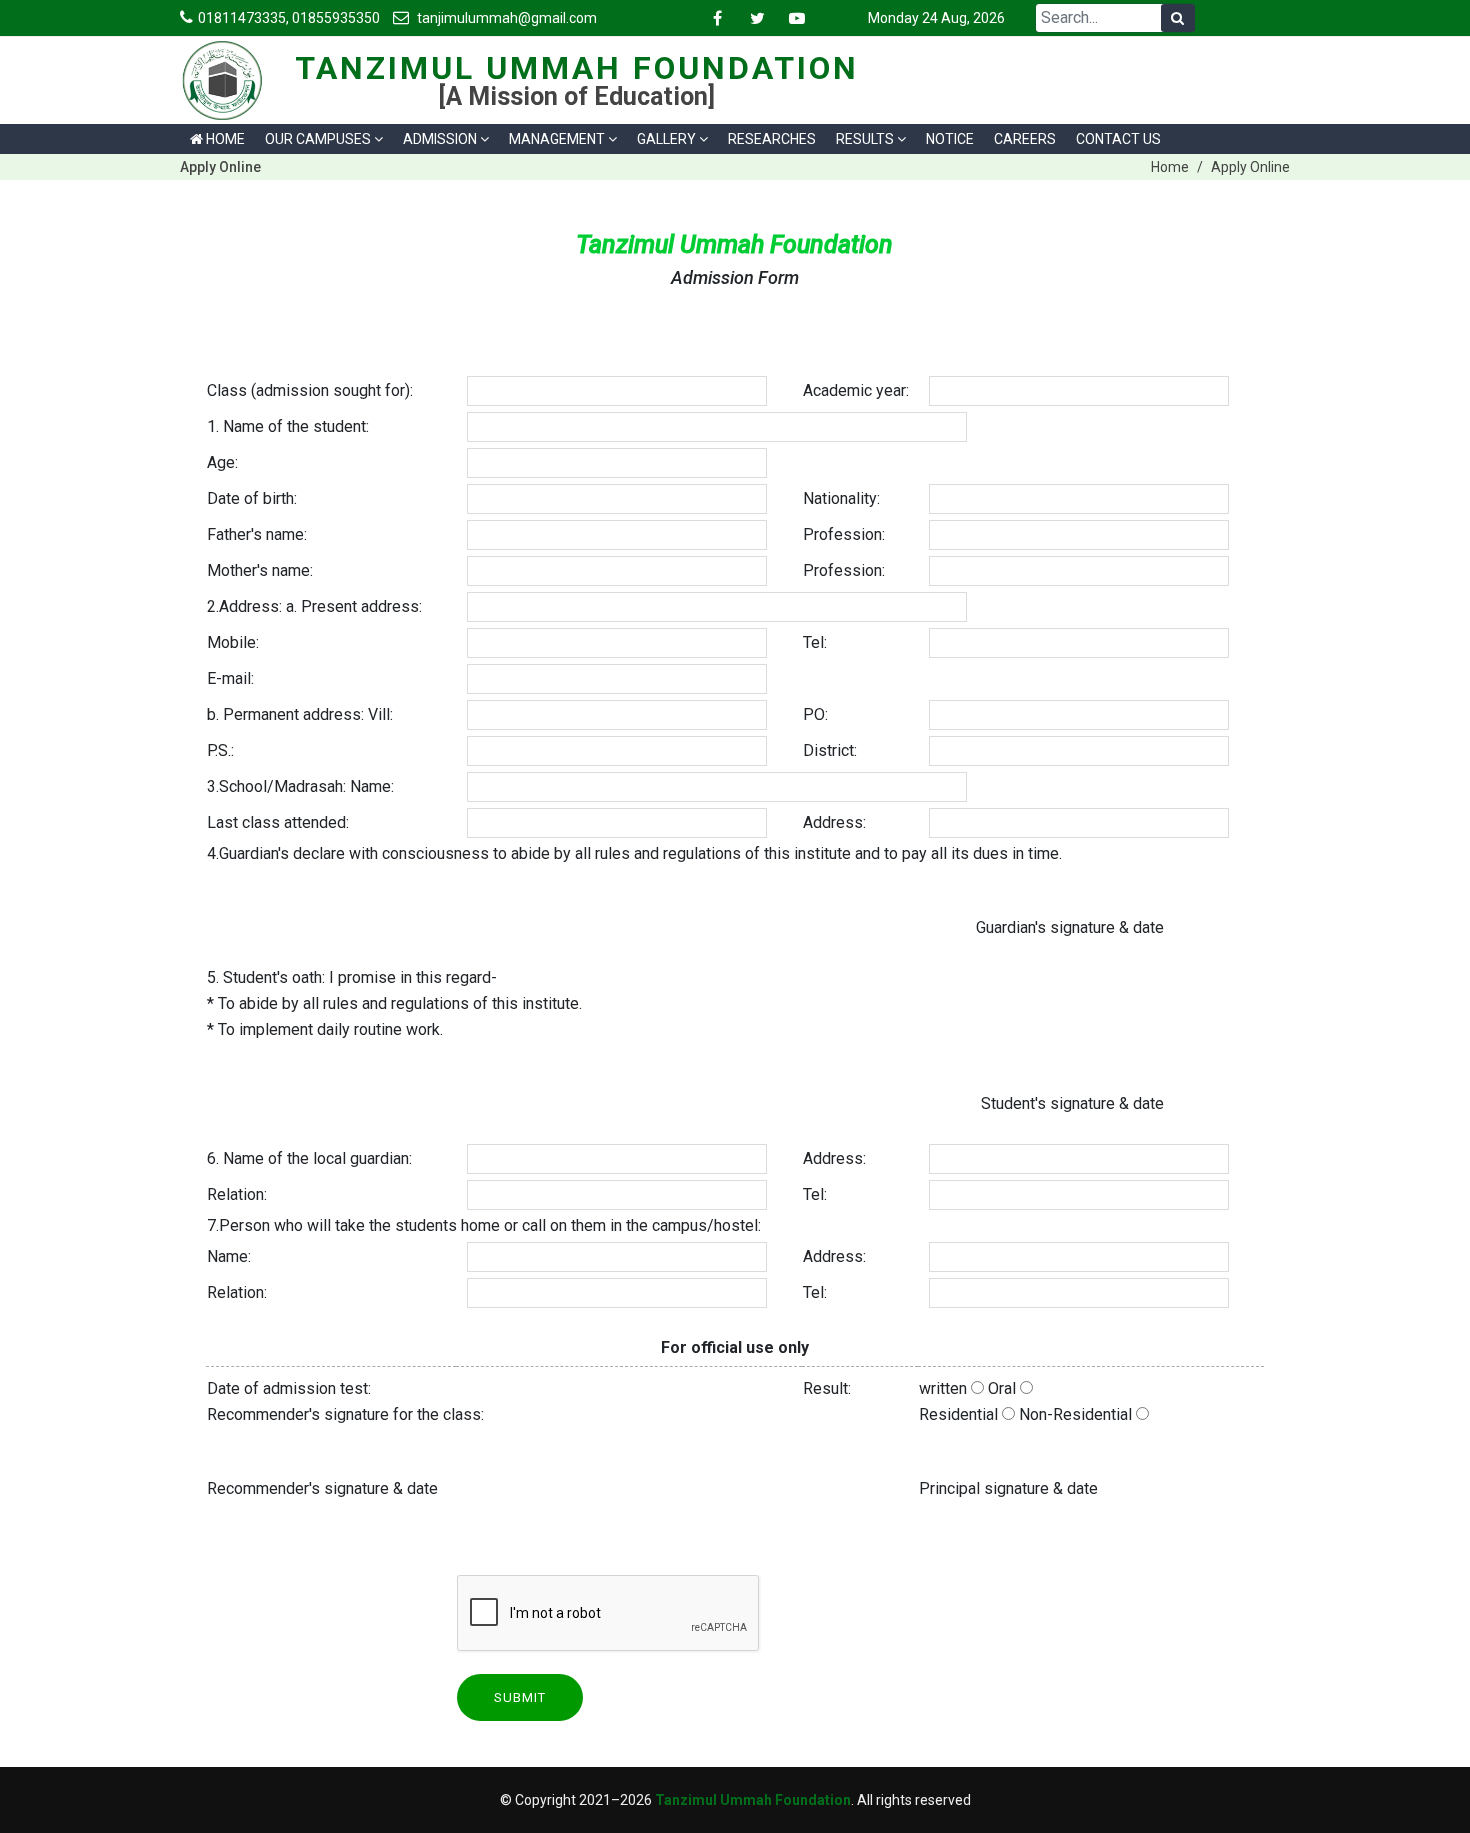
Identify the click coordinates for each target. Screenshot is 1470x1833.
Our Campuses (318, 139)
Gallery (666, 139)
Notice (950, 139)
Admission (440, 139)
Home (224, 139)
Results (865, 139)
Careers (1025, 139)
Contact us (1118, 139)
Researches (772, 139)
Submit (520, 1697)
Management (557, 139)
